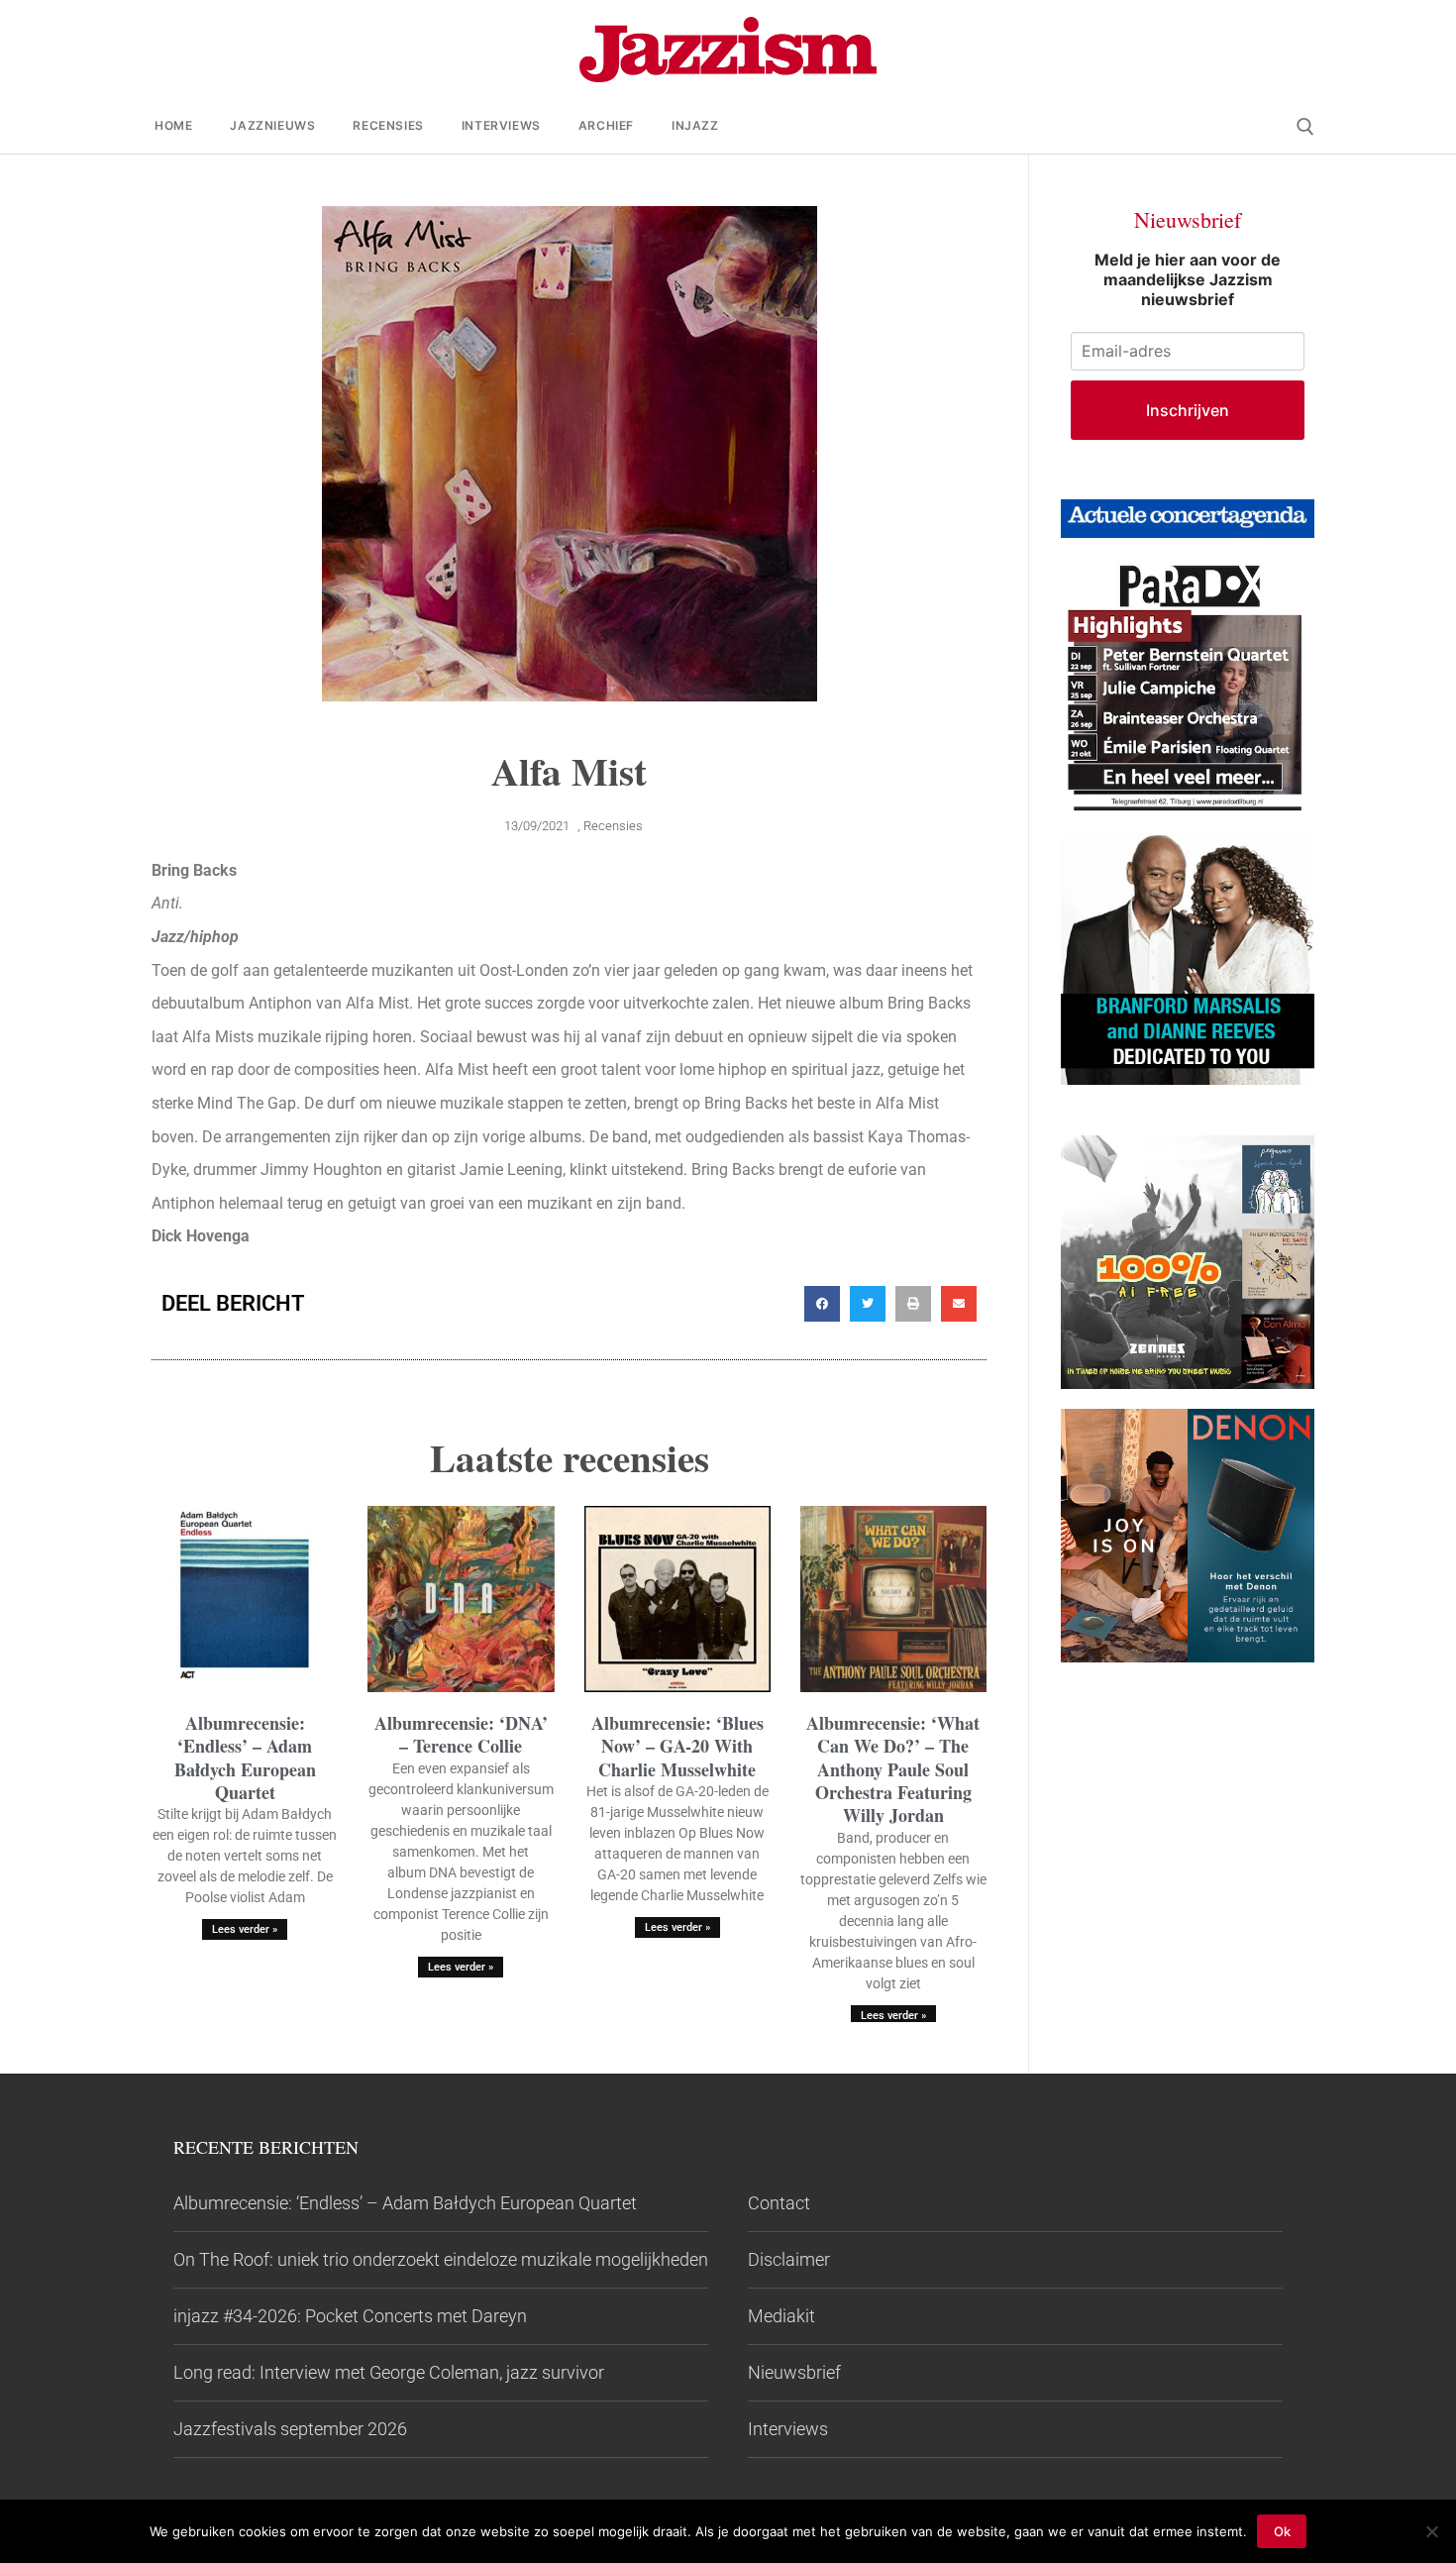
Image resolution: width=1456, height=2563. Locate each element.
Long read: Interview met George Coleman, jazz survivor (389, 2372)
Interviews (788, 2429)
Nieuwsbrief (794, 2372)
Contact (779, 2203)
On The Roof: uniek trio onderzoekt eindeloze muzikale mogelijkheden (441, 2259)
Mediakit (781, 2316)
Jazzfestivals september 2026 (290, 2429)
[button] (822, 1304)
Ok (1282, 2531)
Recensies (613, 826)
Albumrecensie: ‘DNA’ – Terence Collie (461, 1734)
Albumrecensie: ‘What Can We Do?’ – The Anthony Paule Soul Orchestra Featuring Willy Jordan (893, 1769)
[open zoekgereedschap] (1305, 127)
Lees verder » (245, 1929)
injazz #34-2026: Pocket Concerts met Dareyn (350, 2316)
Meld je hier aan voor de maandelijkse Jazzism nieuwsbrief (1188, 279)
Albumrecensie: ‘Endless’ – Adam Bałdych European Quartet (245, 1758)
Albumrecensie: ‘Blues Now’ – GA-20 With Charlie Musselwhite (677, 1746)
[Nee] (1431, 2531)
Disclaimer (789, 2259)
